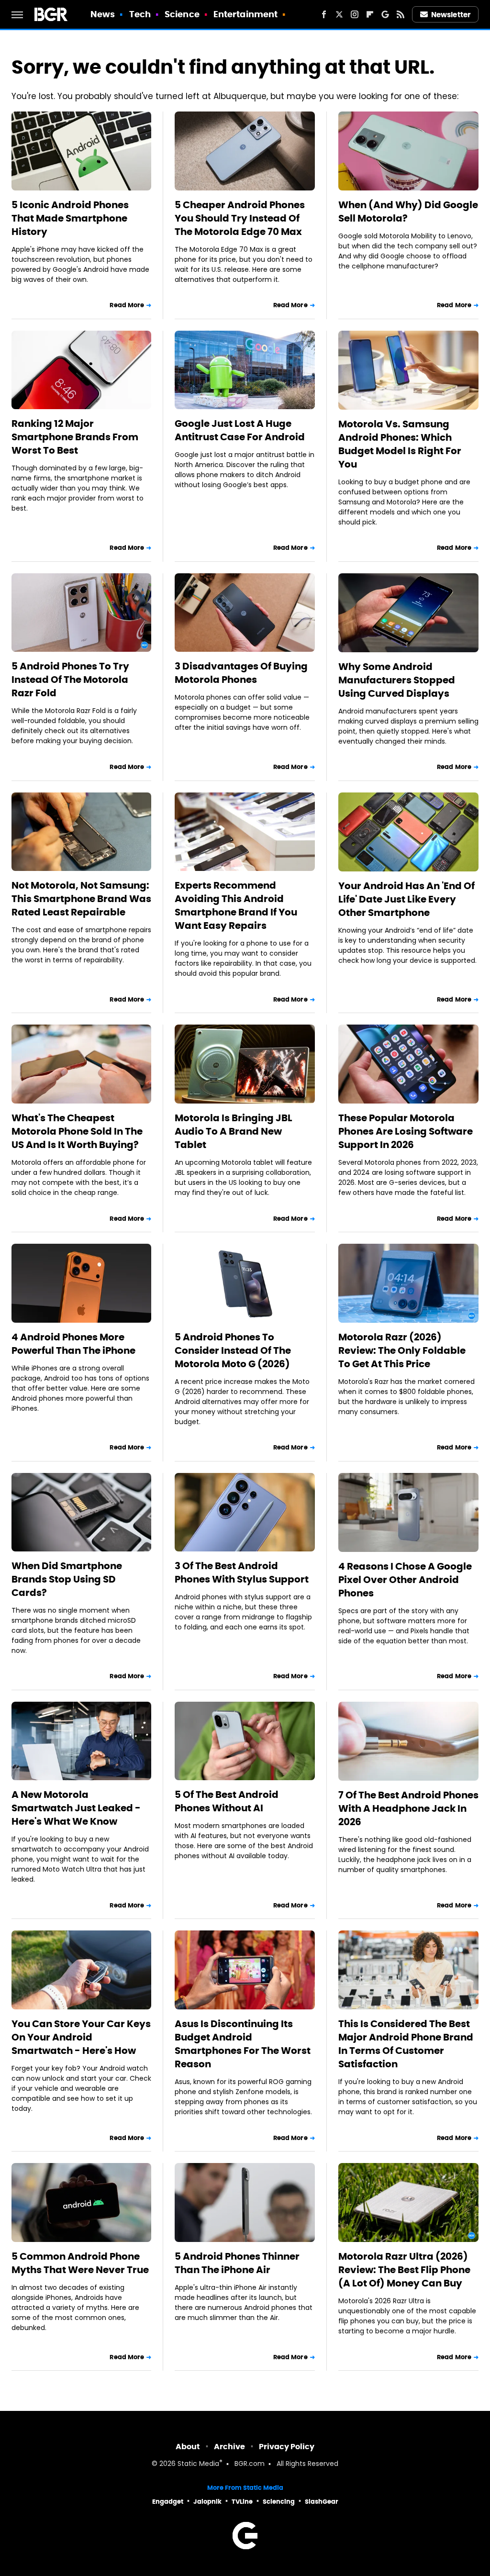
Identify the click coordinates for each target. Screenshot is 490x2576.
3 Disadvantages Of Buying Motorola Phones (241, 673)
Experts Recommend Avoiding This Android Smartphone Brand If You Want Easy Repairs (236, 905)
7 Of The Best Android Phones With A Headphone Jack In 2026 (408, 1808)
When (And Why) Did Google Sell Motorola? (408, 212)
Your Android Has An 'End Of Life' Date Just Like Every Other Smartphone (406, 899)
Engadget (168, 2502)
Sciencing (279, 2502)
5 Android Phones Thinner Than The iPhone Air (237, 2263)
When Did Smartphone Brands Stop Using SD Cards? (67, 1579)
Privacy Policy (287, 2447)
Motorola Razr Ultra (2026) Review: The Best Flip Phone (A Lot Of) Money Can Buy (404, 2270)
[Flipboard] (370, 14)
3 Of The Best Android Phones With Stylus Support (242, 1572)
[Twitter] (339, 14)
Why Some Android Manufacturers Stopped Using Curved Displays (397, 680)
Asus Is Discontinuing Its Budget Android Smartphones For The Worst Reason (243, 2044)
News (103, 14)
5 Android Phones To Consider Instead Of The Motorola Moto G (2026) (233, 1350)
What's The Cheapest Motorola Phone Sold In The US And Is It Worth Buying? (77, 1131)
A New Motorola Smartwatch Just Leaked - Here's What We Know (76, 1808)
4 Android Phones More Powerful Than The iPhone (73, 1344)
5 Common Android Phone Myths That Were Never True (80, 2263)
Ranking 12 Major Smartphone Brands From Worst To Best (75, 437)
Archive (229, 2447)
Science (182, 14)
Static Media (198, 2464)
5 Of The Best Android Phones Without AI (227, 1801)
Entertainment (245, 14)
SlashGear (322, 2502)
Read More (127, 305)
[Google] (385, 14)
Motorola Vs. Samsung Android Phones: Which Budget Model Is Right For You (400, 444)
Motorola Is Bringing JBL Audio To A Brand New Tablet (234, 1131)
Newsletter (451, 15)
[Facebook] (324, 14)
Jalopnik (207, 2502)
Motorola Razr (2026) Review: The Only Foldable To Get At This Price (402, 1350)
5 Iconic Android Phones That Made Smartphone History (70, 218)
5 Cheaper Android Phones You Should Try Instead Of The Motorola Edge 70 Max (240, 218)
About (188, 2447)
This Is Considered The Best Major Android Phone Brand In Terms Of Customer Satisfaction (406, 2044)
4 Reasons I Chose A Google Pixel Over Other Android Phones (405, 1580)
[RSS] (401, 14)
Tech (140, 14)
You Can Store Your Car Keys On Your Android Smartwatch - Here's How (81, 2037)
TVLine (242, 2502)
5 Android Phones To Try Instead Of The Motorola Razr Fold (70, 680)
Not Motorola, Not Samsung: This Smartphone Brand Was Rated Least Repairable (81, 899)
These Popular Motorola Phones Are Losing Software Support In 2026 (406, 1131)
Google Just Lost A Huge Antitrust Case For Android (240, 430)
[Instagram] (355, 14)
